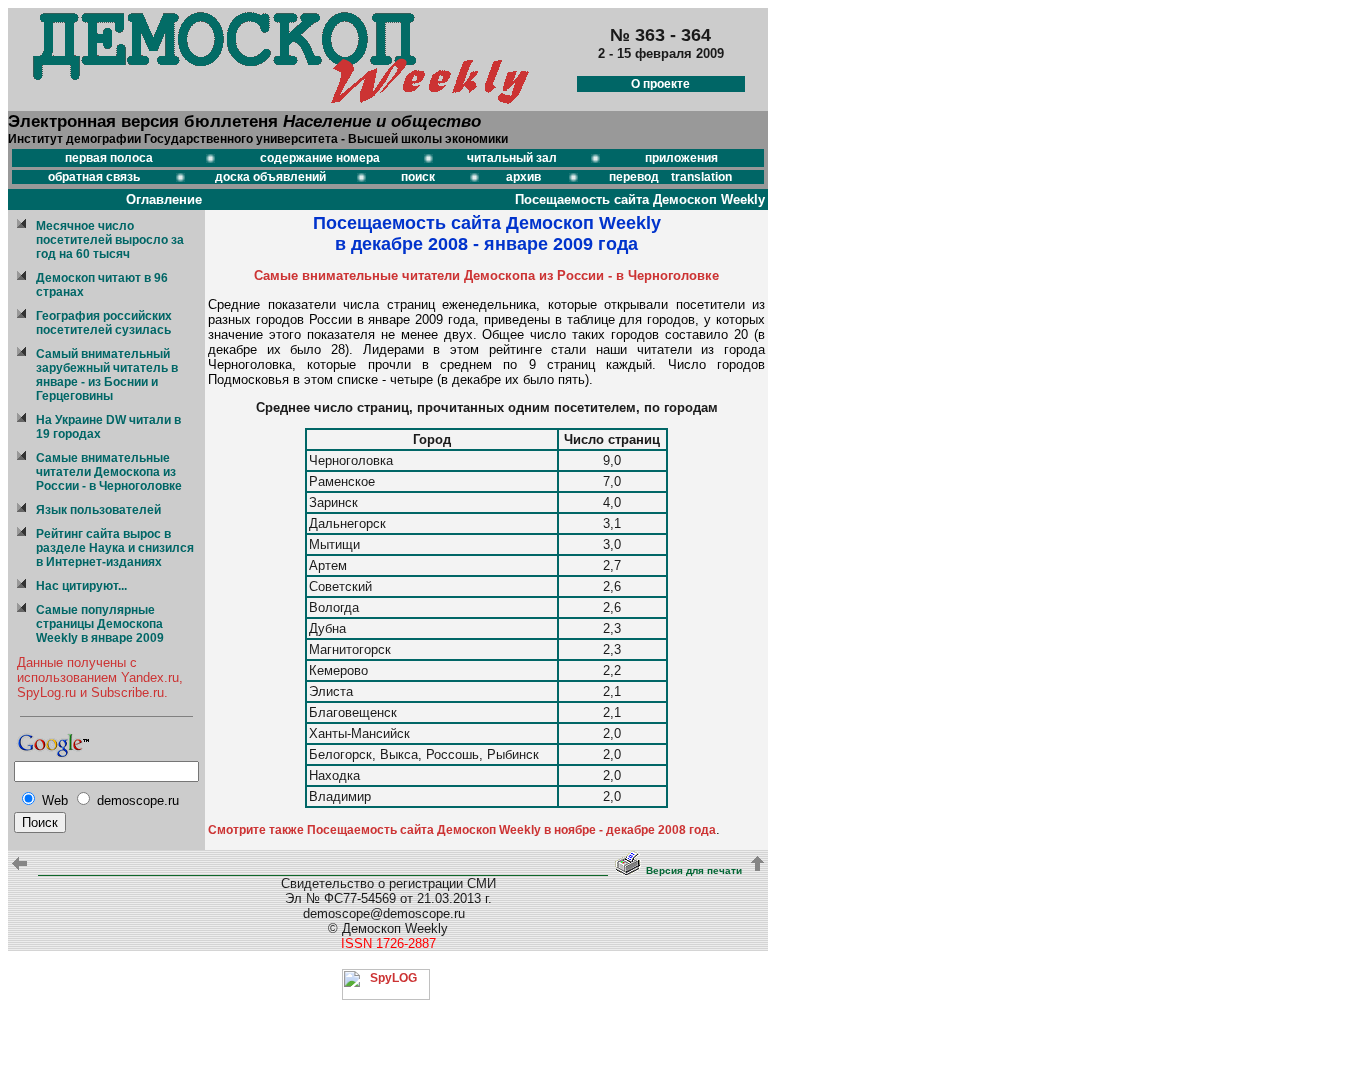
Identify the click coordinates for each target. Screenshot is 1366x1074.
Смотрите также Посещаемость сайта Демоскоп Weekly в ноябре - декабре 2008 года (462, 830)
